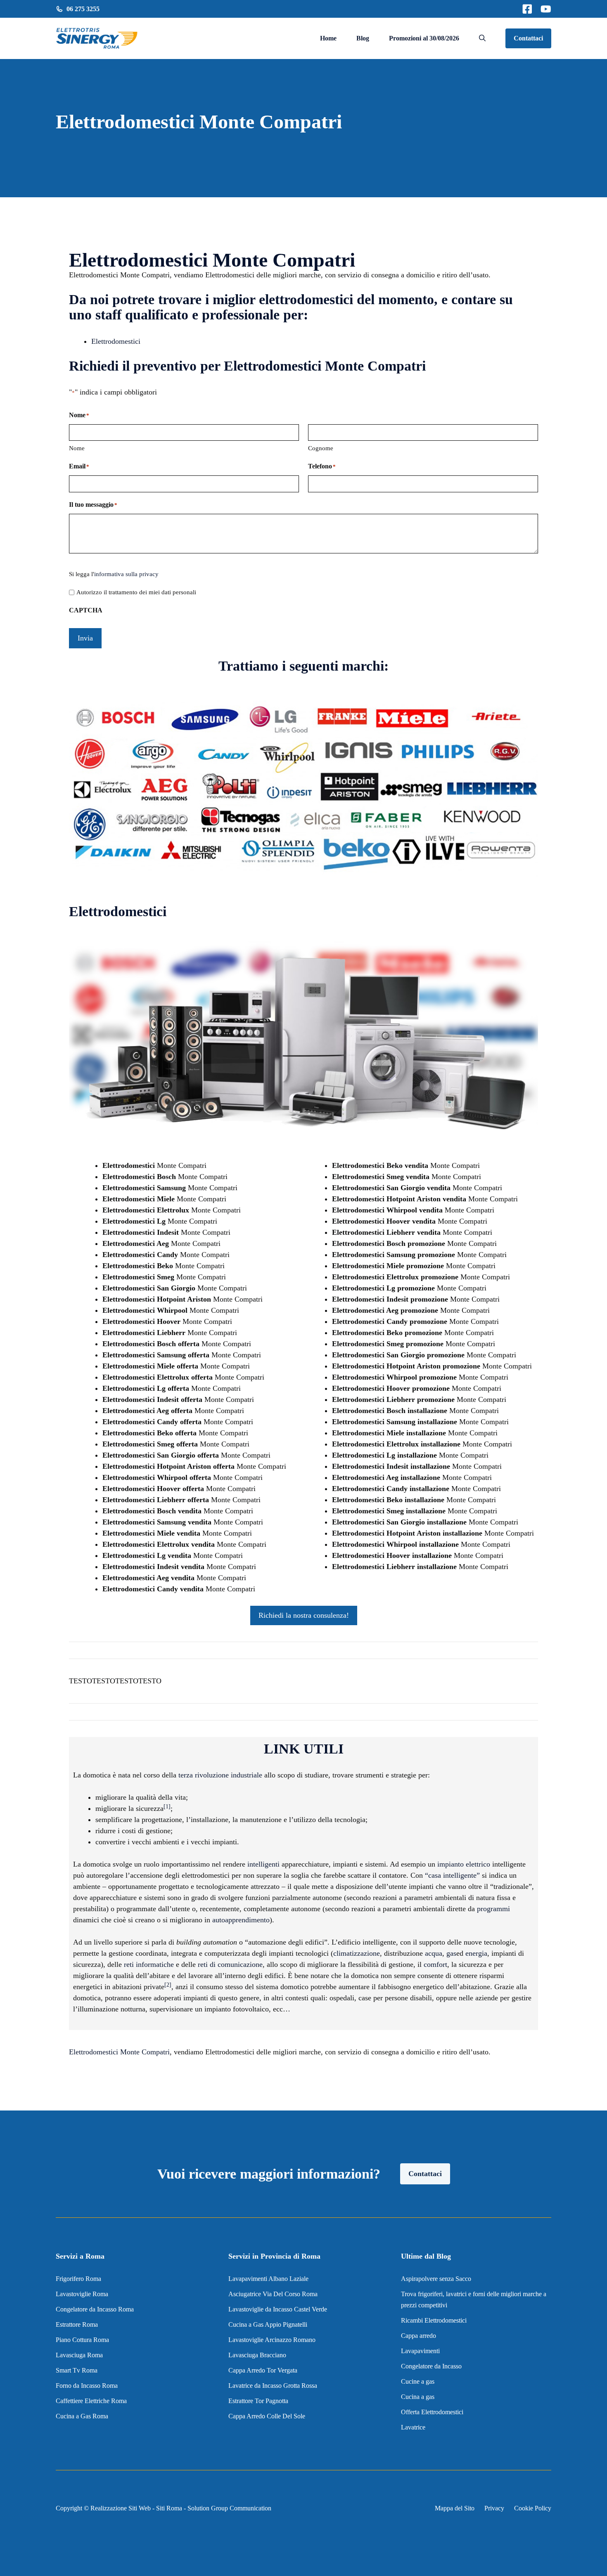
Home (328, 38)
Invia (85, 638)
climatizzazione (357, 1953)
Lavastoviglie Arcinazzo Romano (272, 2340)
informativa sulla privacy (126, 574)
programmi (493, 1909)
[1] (167, 1807)
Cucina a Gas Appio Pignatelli (268, 2324)
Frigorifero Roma (78, 2279)
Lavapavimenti (420, 2351)
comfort (435, 1964)
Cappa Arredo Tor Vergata (263, 2370)
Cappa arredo (418, 2336)
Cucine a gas (418, 2381)
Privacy (494, 2508)
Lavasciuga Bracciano (257, 2355)
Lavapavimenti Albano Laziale (268, 2279)
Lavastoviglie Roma (82, 2294)
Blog (363, 38)
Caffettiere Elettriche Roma (91, 2401)
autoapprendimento (241, 1920)
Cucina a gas (418, 2397)
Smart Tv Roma (77, 2370)
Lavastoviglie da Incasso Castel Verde (278, 2309)
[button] (482, 38)
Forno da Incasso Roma (87, 2386)
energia (476, 1953)
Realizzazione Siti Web (121, 2508)
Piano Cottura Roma (82, 2340)
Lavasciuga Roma (79, 2355)
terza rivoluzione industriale (220, 1775)
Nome (77, 448)
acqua (434, 1953)
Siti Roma (169, 2508)
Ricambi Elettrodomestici (434, 2320)
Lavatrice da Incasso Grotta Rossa (273, 2386)
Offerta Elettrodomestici (432, 2412)
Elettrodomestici (116, 341)
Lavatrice (413, 2427)
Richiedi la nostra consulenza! (304, 1615)
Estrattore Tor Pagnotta (258, 2401)
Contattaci (528, 38)
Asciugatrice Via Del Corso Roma (273, 2294)
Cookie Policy (533, 2508)
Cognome (321, 448)
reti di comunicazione (230, 1964)
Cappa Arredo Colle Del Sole (267, 2416)
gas (451, 1953)
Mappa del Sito (455, 2508)
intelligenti (263, 1864)
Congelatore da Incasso (431, 2366)
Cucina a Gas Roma (82, 2416)
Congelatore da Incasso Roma (95, 2309)
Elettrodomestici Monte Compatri (119, 2052)
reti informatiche (149, 1964)
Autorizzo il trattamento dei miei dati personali (136, 592)
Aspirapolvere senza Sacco (436, 2279)
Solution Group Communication (229, 2508)
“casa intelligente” (452, 1875)
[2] (168, 1985)
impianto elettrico (464, 1864)
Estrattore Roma (77, 2324)
